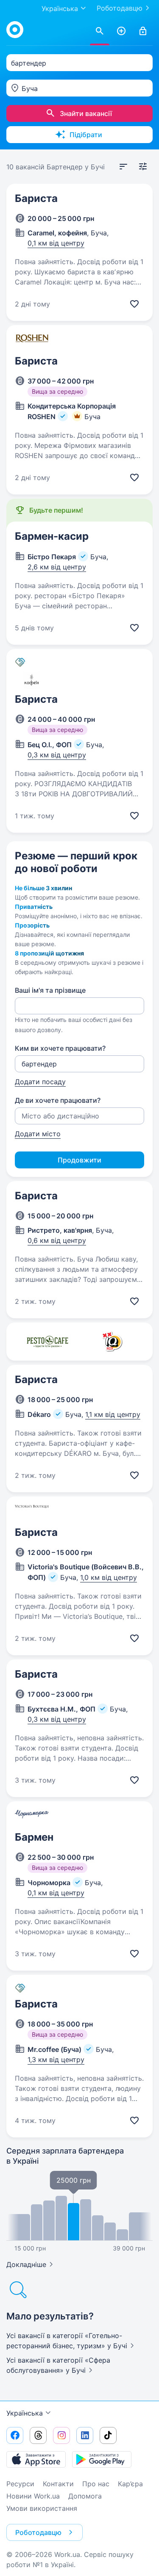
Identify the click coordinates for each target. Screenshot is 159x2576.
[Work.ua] (15, 30)
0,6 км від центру (57, 1240)
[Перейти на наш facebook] (15, 2435)
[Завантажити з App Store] (36, 2459)
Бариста (36, 198)
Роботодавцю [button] (38, 2532)
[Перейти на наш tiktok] (108, 2435)
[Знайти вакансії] (100, 31)
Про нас (96, 2484)
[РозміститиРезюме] (121, 31)
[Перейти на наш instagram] (61, 2435)
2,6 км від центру (57, 567)
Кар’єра (130, 2484)
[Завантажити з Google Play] (102, 2459)
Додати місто (38, 1134)
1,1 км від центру (113, 1414)
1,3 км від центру (56, 2060)
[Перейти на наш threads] (38, 2435)
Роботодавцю (120, 8)
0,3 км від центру (57, 755)
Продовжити (79, 1160)
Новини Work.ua (33, 2496)
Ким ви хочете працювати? (60, 1048)
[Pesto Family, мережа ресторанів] (47, 1342)
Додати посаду (40, 1082)
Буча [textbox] (30, 88)
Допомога (85, 2496)
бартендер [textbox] (29, 63)
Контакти (58, 2484)
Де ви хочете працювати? (58, 1100)
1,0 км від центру (109, 1577)
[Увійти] (143, 31)
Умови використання (42, 2508)
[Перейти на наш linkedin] (85, 2435)
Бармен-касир (52, 536)
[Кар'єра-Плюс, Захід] (112, 1342)
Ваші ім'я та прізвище (50, 990)
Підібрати (86, 135)
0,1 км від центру (56, 243)
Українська (25, 2413)
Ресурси (20, 2484)
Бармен (34, 1837)
